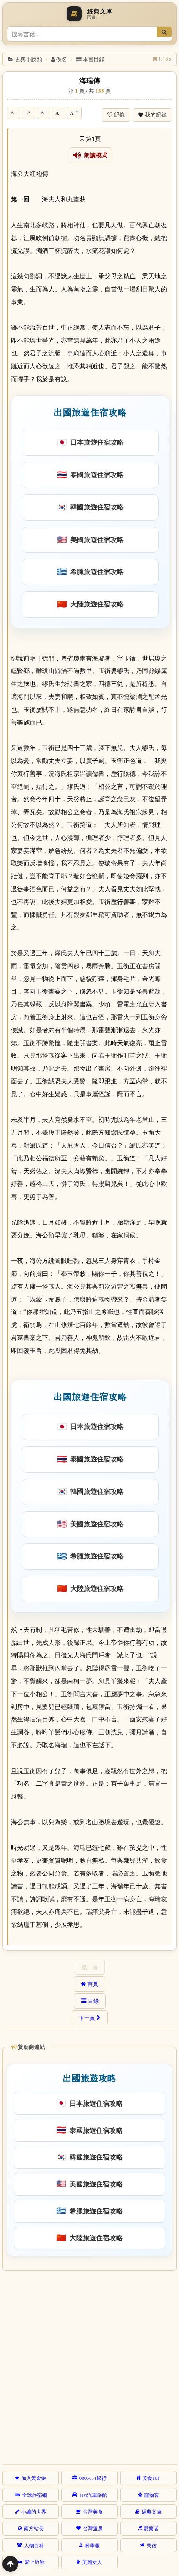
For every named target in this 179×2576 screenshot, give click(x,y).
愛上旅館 (35, 2562)
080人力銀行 (93, 2478)
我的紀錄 (156, 115)
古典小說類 (29, 59)
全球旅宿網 (35, 2495)
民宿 (152, 2545)
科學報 (92, 2545)
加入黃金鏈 (34, 2478)
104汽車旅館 (93, 2495)
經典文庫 (152, 2511)
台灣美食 (93, 2511)
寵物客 (152, 2495)
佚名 (62, 59)
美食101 (151, 2478)
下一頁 (87, 2018)
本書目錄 (94, 59)
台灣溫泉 (93, 2528)
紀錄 (119, 115)
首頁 (93, 1984)
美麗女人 (92, 2562)
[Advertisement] (89, 2366)
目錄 (93, 2001)
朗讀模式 (94, 155)
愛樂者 (151, 2528)
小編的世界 (34, 2511)
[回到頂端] (10, 2564)
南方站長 (34, 2528)
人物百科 (34, 2545)
